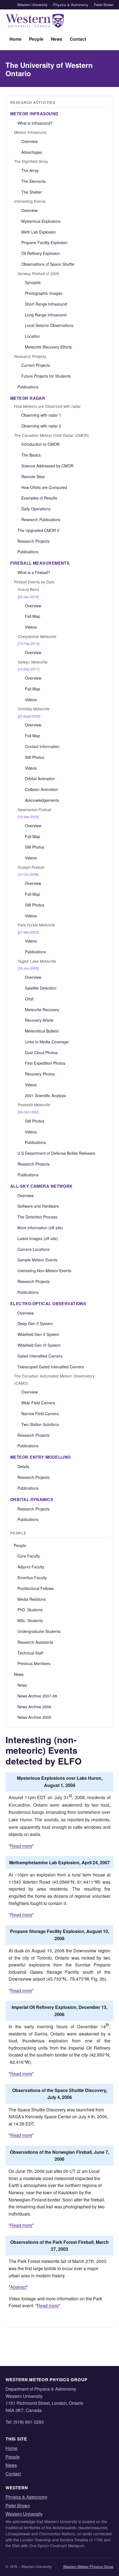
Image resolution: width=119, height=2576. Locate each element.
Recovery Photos (40, 1074)
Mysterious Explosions (41, 221)
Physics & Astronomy (71, 5)
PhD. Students (30, 1610)
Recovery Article (39, 1020)
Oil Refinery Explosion (41, 253)
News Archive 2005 (34, 1717)
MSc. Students (30, 1620)
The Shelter (32, 192)
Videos (31, 627)
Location (32, 336)
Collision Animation (42, 789)
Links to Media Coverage (47, 1042)
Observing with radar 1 (41, 415)
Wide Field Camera (38, 1403)
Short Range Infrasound (46, 304)
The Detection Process (37, 1217)
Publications (28, 387)
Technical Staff (30, 1653)
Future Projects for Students (46, 376)
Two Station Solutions (40, 1424)
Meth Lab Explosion (39, 232)
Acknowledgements (42, 800)
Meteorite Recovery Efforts (48, 347)
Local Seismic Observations (49, 325)
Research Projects (33, 541)
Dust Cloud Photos (41, 1053)
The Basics (31, 455)
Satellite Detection (41, 988)
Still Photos (35, 757)
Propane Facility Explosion (44, 242)
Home (15, 39)
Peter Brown (104, 5)
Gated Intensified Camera (40, 1356)
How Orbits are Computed (44, 487)
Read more (21, 1846)
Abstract (18, 2287)
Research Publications (41, 519)
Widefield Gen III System (39, 1345)
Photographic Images (44, 293)
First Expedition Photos (45, 1063)
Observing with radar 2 (41, 426)
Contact (78, 39)
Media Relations (32, 1599)
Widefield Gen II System (38, 1334)
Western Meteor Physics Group (88, 2566)
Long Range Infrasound (46, 315)
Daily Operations (36, 509)
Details (23, 1466)
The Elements (33, 181)
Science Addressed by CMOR (47, 466)
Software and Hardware (38, 1206)
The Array (30, 170)
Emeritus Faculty (32, 1578)
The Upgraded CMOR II (38, 530)
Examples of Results (39, 498)
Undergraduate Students (39, 1631)
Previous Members (34, 1663)
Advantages (32, 152)
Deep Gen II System (35, 1323)
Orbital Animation (40, 779)
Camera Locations (33, 1249)
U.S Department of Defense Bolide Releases (56, 1153)
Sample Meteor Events (37, 1260)
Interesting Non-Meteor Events (44, 1271)
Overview (29, 141)
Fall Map (33, 616)
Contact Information (42, 746)
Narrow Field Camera (40, 1414)
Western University (32, 5)
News (57, 39)
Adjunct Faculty (31, 1567)
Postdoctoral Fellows (36, 1588)
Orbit (29, 999)
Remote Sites (33, 477)
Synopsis (33, 282)
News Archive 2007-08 (37, 1696)
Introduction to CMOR (40, 444)
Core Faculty (29, 1556)
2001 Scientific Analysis (45, 1095)
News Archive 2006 (34, 1707)
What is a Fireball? (34, 572)
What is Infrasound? (35, 123)
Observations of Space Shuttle (48, 264)
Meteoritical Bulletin (42, 1031)
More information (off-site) (40, 1228)
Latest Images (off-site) (38, 1238)
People (36, 39)
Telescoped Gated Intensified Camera (51, 1367)
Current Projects (36, 365)
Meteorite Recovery (42, 1010)
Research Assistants (35, 1642)
